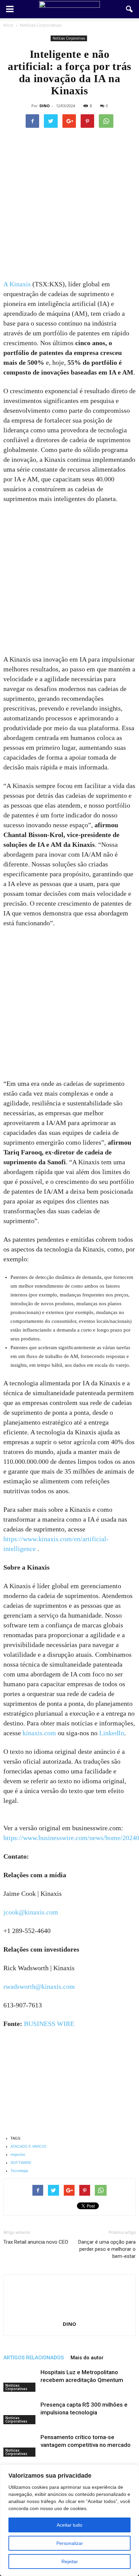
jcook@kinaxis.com (31, 1912)
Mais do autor (87, 2358)
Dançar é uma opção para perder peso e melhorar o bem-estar (107, 2249)
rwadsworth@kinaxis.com (39, 1986)
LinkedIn (112, 1733)
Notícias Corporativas (69, 38)
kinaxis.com (39, 1733)
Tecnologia (19, 2171)
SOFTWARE (21, 2163)
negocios (18, 2154)
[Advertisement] (69, 207)
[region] (69, 2520)
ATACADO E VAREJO (29, 2146)
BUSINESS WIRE (49, 2024)
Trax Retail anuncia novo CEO (36, 2242)
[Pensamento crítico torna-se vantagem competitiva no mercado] (20, 2445)
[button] (130, 9)
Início (8, 25)
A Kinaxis (17, 284)
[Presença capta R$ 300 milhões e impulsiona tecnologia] (20, 2413)
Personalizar (70, 2543)
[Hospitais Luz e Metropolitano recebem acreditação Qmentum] (20, 2380)
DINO (45, 106)
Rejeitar (70, 2561)
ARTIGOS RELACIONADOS (34, 2358)
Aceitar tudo (69, 2525)
